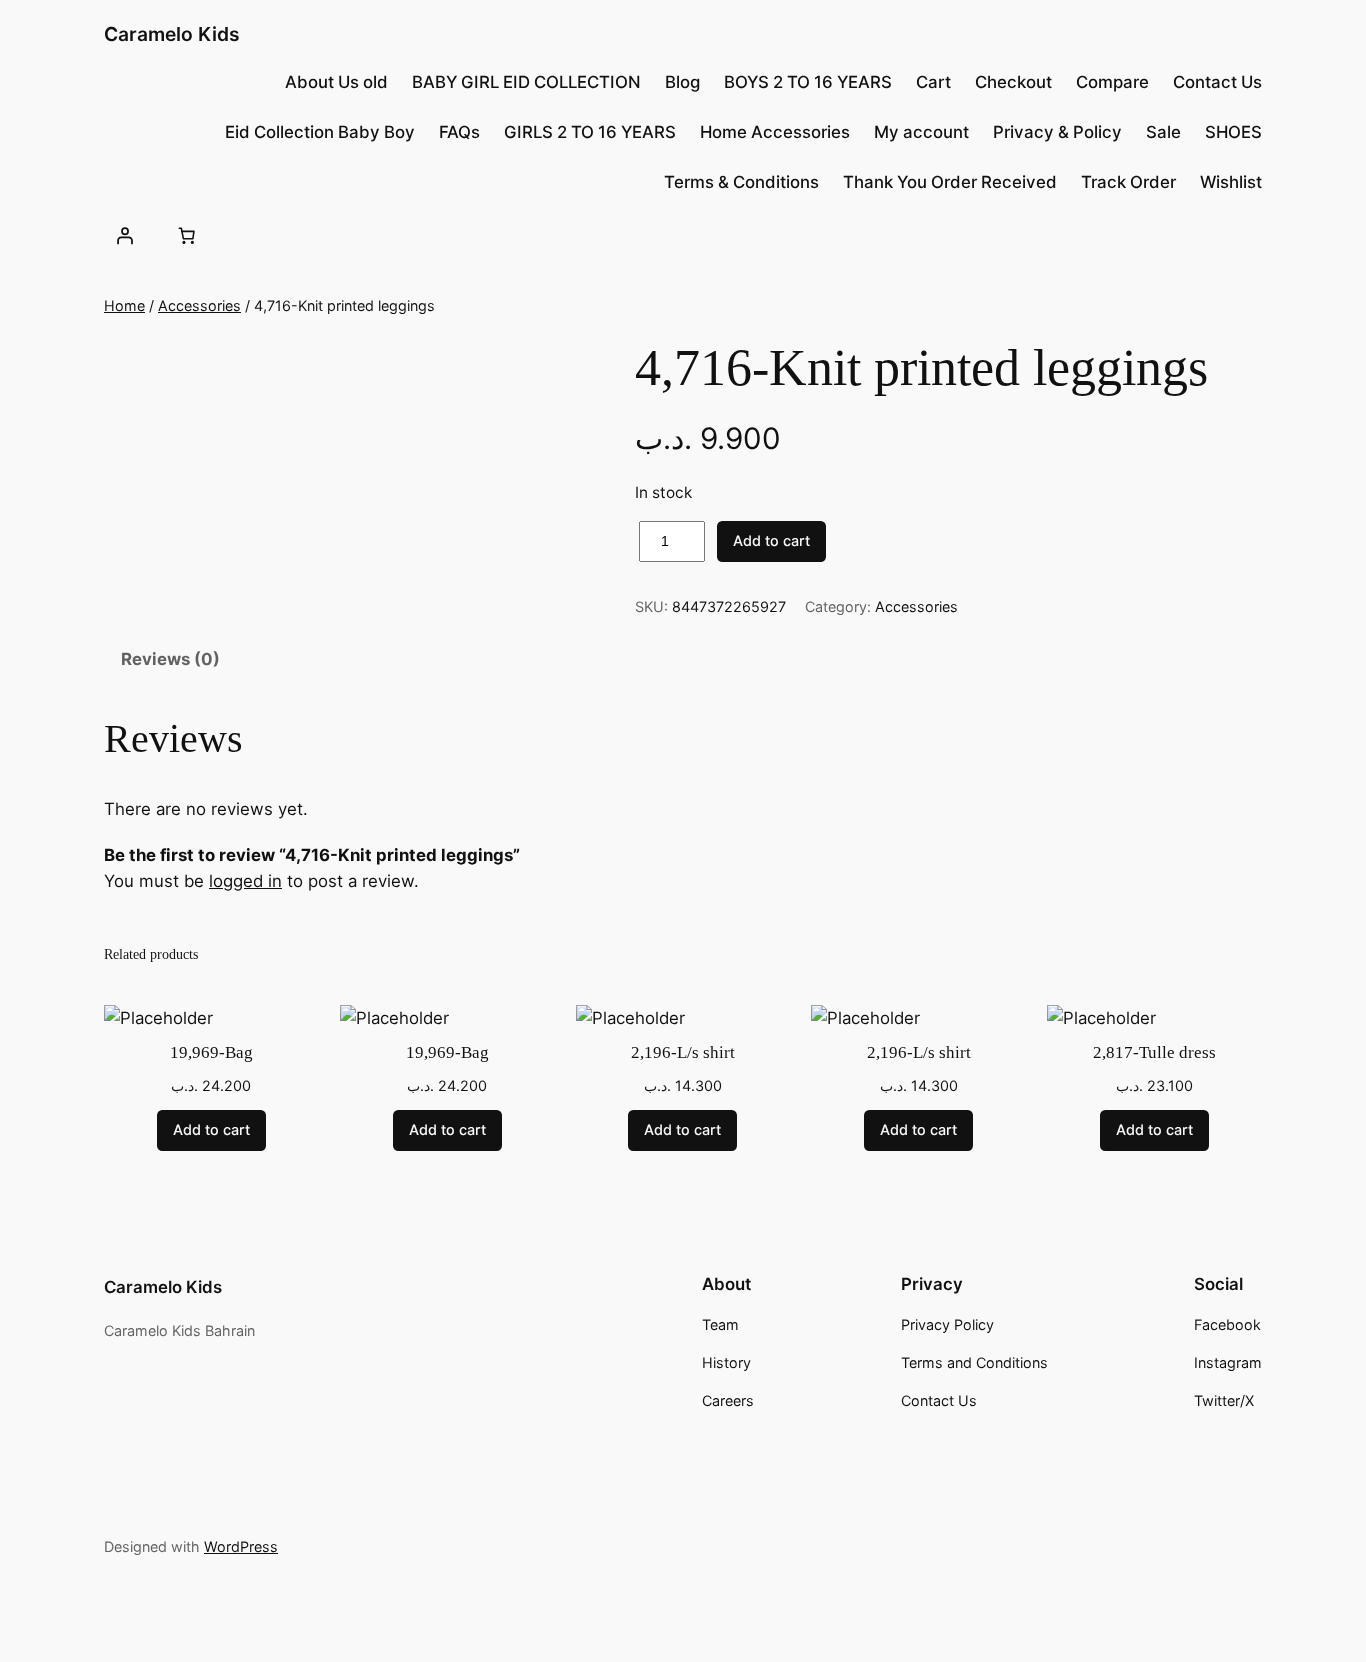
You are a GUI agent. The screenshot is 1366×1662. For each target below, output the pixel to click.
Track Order (1128, 182)
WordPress (241, 1546)
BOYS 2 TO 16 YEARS (808, 82)
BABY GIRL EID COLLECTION (526, 82)
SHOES (1233, 132)
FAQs (459, 132)
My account (921, 132)
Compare (1112, 82)
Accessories (199, 305)
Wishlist (1231, 182)
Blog (682, 82)
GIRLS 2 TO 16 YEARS (590, 132)
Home (124, 305)
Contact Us (1217, 82)
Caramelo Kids (172, 34)
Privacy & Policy (1057, 132)
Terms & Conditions (741, 182)
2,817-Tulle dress (1154, 1052)
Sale (1163, 132)
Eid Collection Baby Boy (320, 132)
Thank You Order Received (950, 182)
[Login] (125, 235)
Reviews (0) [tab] (170, 659)
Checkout (1013, 82)
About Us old (336, 82)
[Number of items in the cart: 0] (186, 235)
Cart (933, 82)
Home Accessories (775, 132)
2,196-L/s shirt (683, 1052)
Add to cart (771, 540)
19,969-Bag (211, 1052)
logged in (245, 881)
